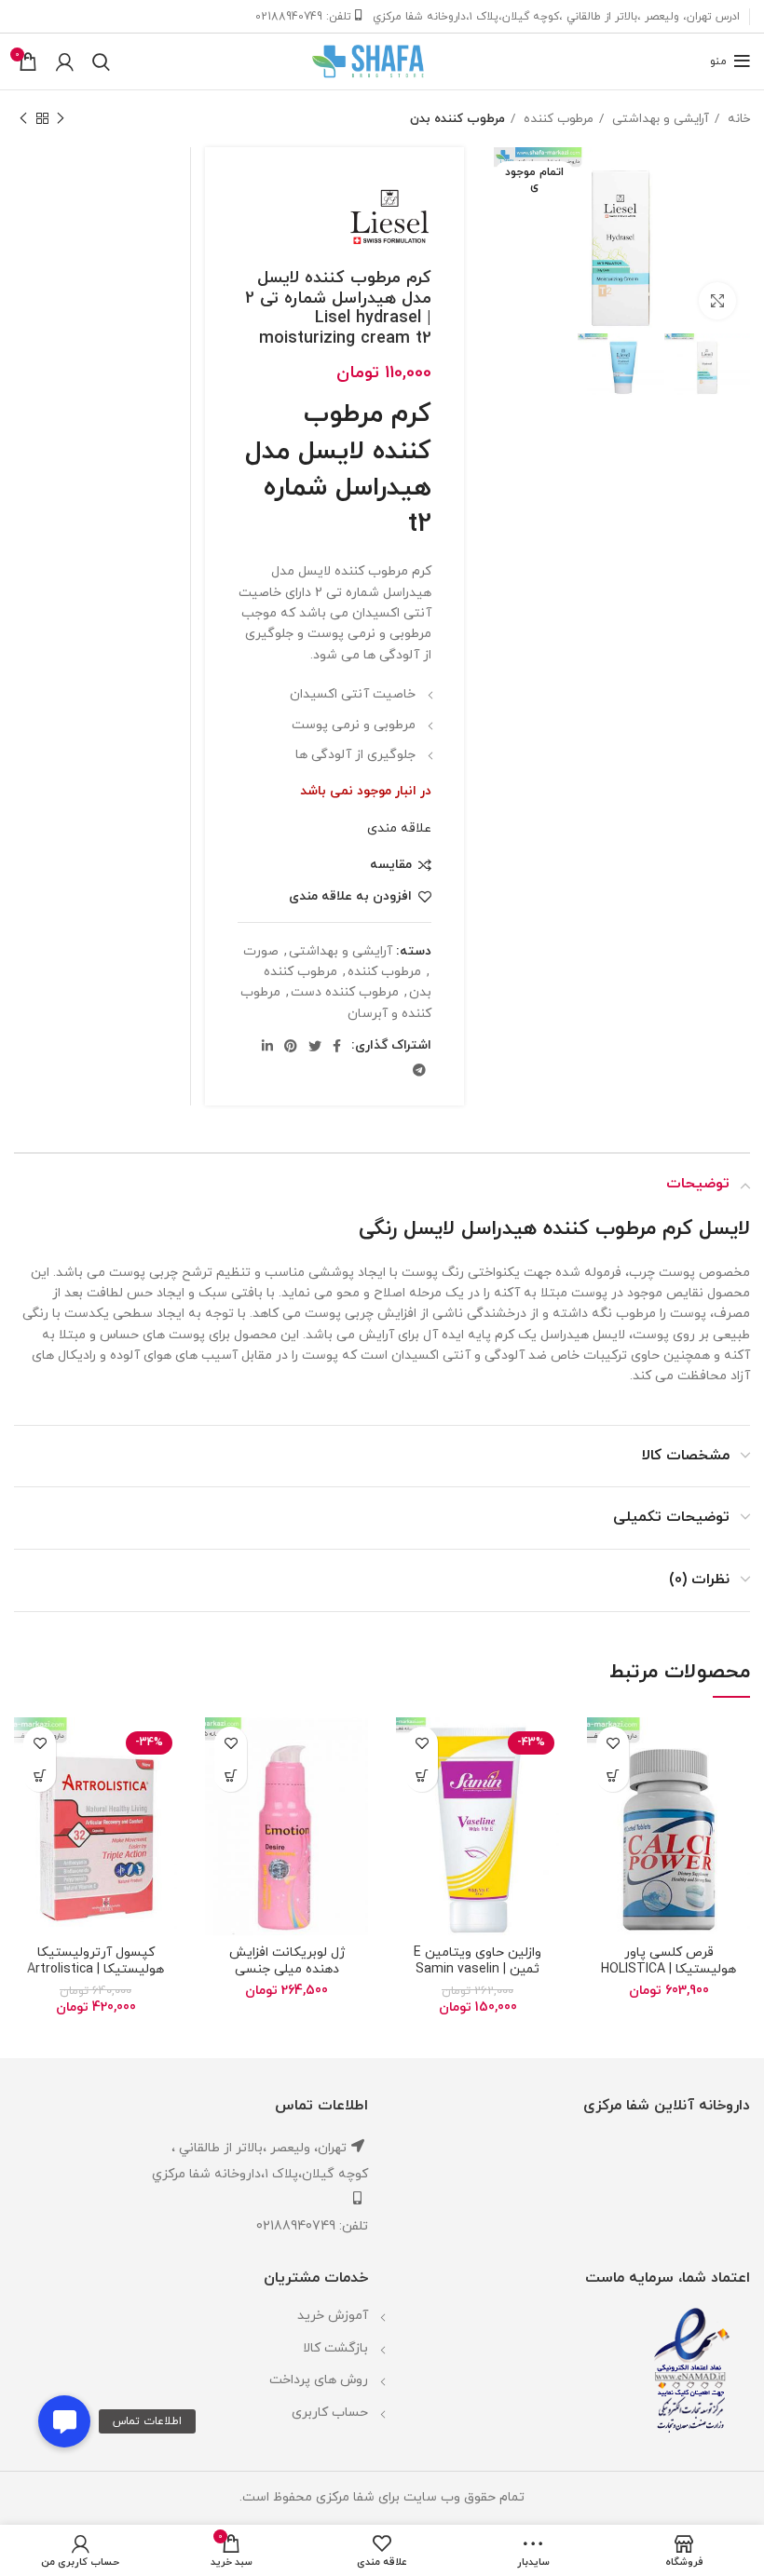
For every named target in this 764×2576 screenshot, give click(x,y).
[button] (64, 2421)
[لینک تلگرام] (419, 1070)
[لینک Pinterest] (291, 1046)
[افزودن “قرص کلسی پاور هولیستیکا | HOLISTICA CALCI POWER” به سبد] (613, 1776)
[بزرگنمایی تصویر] (717, 301)
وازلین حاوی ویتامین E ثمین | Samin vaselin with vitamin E (477, 1969)
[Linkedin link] (267, 1046)
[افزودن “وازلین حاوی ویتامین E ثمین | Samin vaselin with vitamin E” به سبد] (422, 1776)
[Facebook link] (337, 1046)
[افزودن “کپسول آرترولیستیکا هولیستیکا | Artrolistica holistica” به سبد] (40, 1776)
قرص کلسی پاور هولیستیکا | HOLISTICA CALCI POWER (668, 1969)
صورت (261, 951)
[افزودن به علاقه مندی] (613, 1743)
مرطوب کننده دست (345, 992)
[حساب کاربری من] (65, 61)
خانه (737, 119)
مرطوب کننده (557, 119)
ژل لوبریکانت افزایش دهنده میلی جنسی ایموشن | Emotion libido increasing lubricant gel (286, 1978)
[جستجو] (101, 61)
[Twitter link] (315, 1046)
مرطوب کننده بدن (457, 119)
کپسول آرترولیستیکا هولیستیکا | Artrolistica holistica (95, 1969)
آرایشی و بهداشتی (659, 119)
